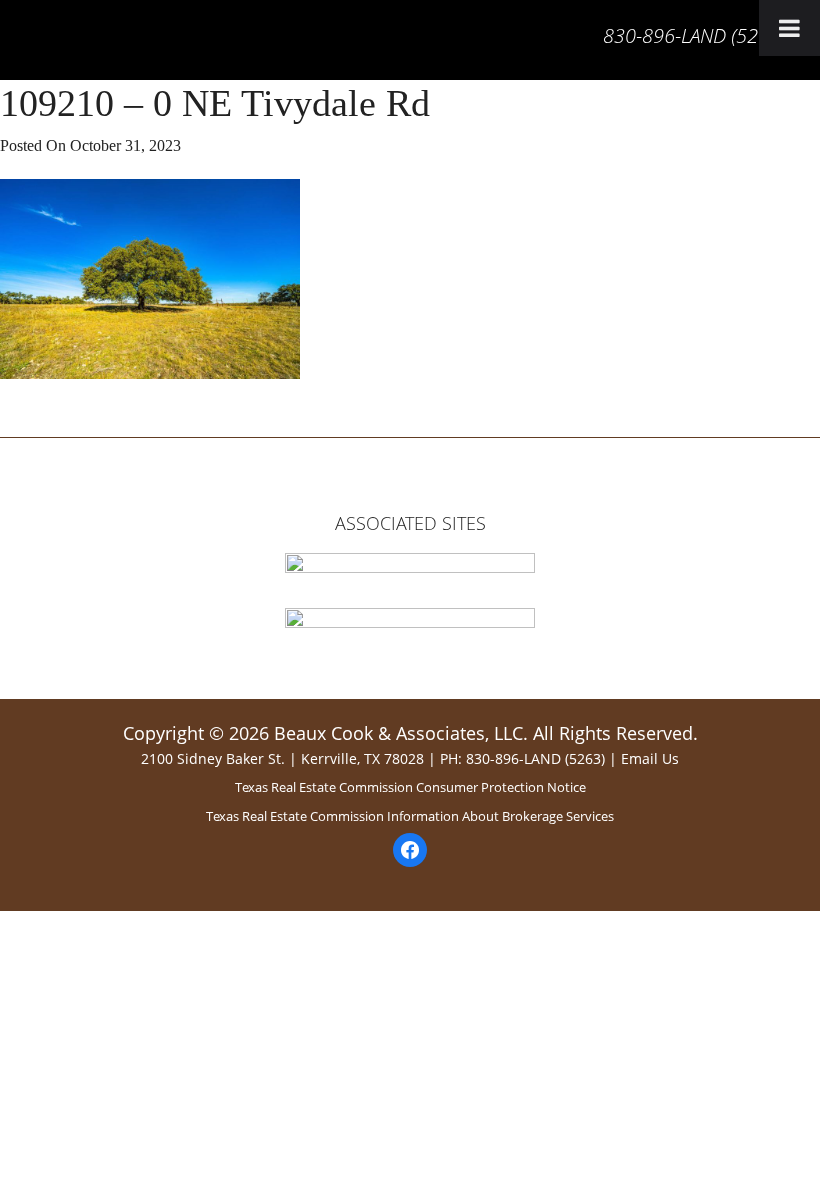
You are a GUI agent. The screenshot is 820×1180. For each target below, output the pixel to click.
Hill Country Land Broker (18, 45)
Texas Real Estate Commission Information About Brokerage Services (410, 816)
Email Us (650, 758)
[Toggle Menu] (789, 28)
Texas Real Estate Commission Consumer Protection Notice (410, 787)
